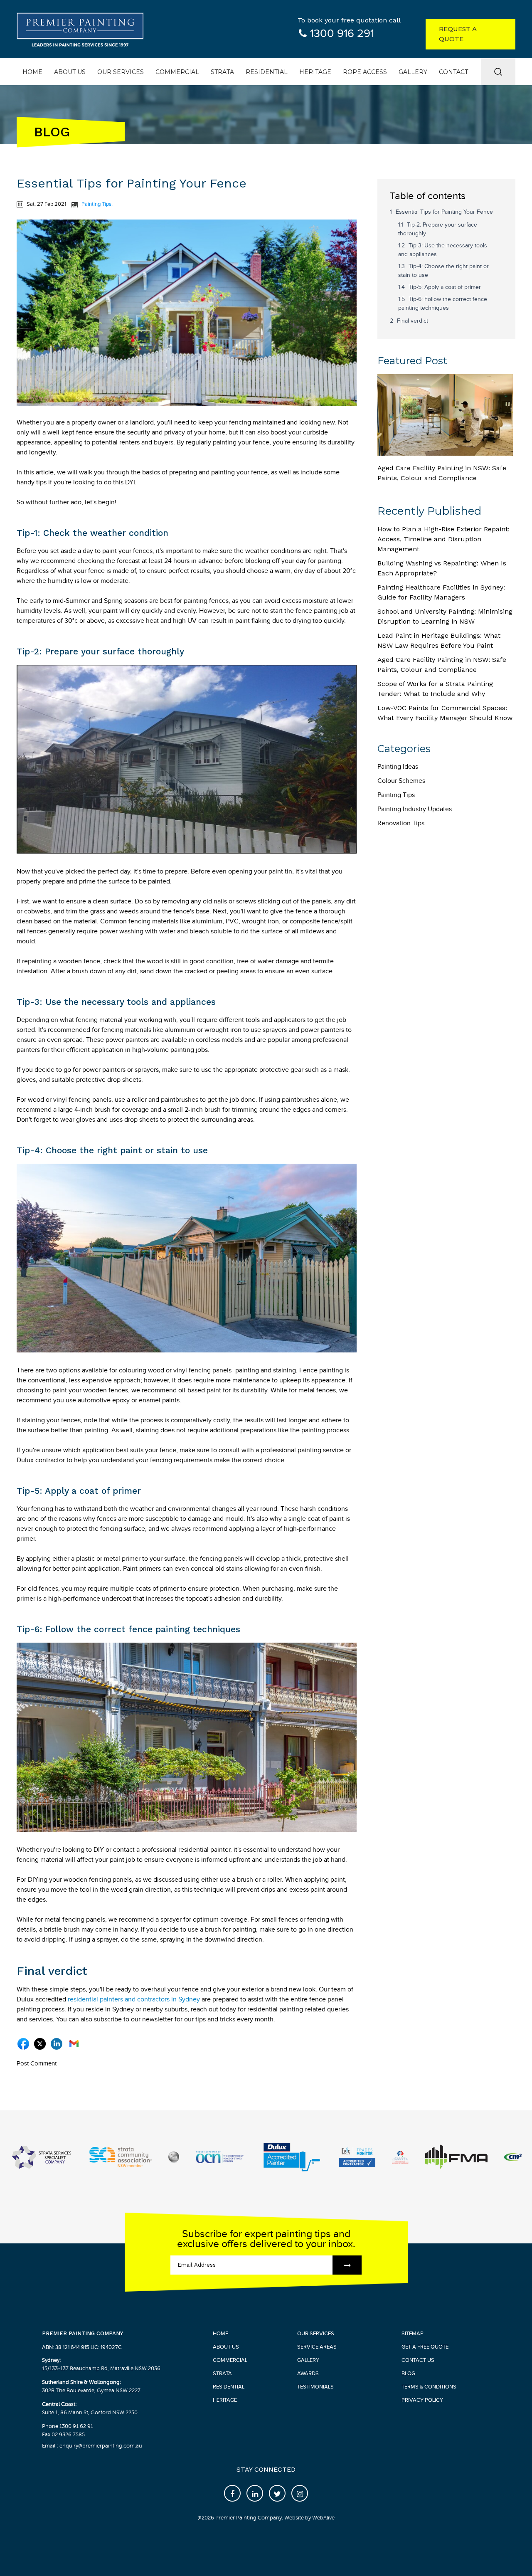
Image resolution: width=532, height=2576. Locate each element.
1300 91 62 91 (76, 2426)
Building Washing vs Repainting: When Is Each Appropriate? (442, 568)
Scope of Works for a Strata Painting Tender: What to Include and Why (435, 689)
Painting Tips (96, 204)
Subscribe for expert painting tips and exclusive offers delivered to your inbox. (266, 2239)
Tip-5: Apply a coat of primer (445, 287)
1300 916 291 (342, 34)
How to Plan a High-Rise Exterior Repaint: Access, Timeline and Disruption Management (443, 539)
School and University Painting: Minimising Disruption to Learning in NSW (445, 616)
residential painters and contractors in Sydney (134, 2000)
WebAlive (323, 2518)
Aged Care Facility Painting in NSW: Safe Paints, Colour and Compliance (442, 473)
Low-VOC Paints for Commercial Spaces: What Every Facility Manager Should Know (445, 713)
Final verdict (413, 321)
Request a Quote (458, 34)
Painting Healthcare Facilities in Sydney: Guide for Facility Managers (441, 592)
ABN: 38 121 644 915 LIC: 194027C (82, 2347)
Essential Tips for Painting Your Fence (444, 212)
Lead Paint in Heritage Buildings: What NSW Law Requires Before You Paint (439, 640)
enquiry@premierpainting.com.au (100, 2446)
